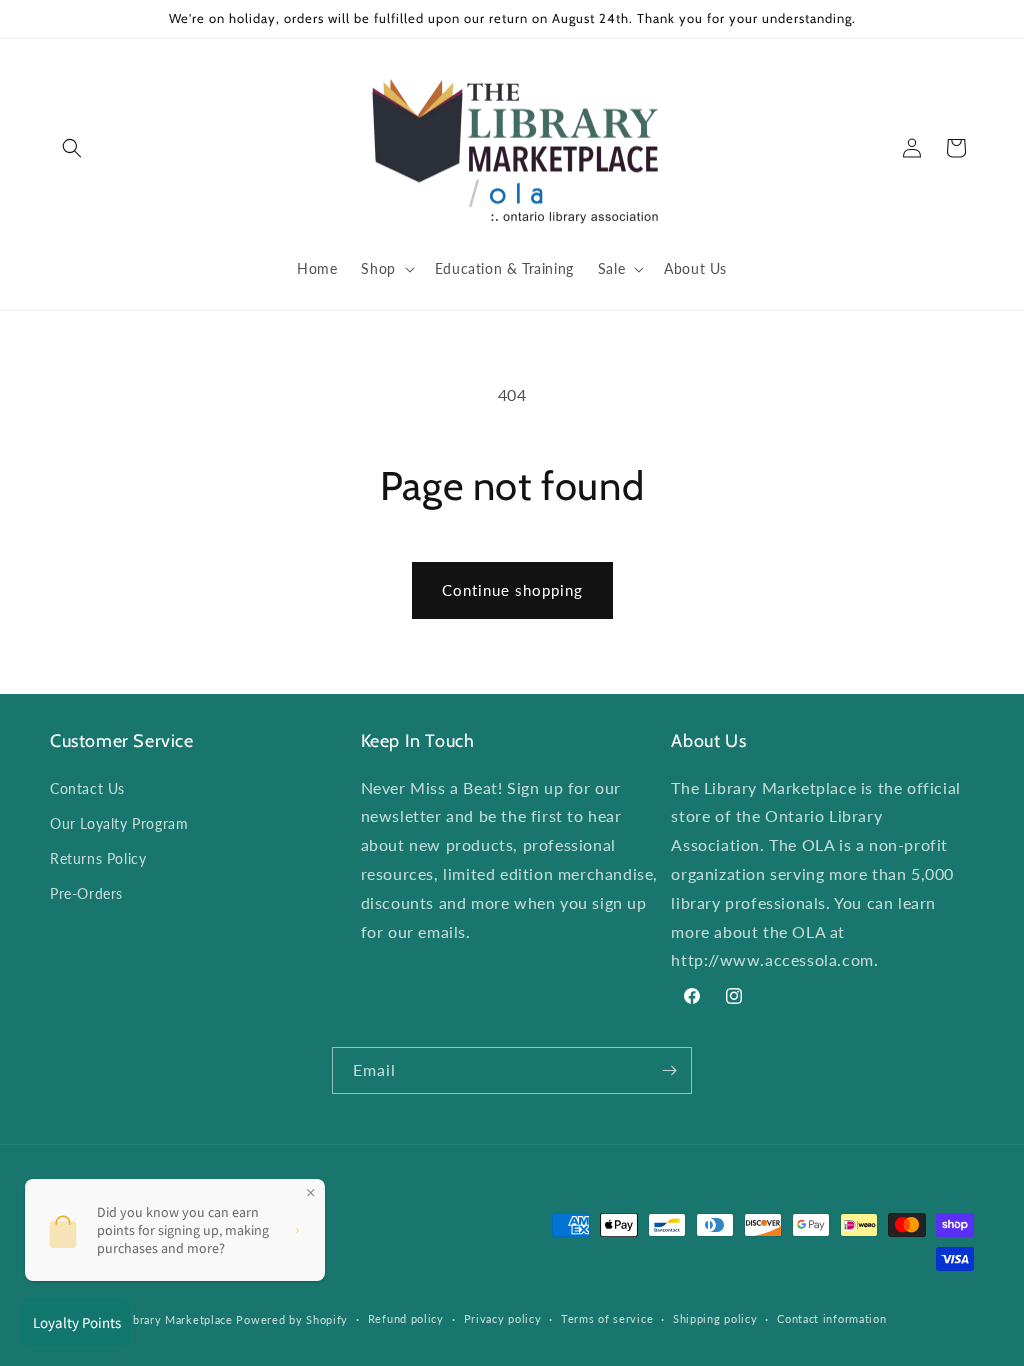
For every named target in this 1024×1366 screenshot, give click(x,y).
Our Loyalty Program (119, 823)
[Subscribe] (669, 1070)
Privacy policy (503, 1318)
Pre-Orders (86, 893)
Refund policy (406, 1318)
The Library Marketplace (165, 1319)
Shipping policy (715, 1318)
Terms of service (607, 1318)
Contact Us (87, 788)
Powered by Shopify (292, 1319)
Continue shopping (512, 590)
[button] (72, 148)
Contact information (831, 1318)
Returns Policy (98, 858)
